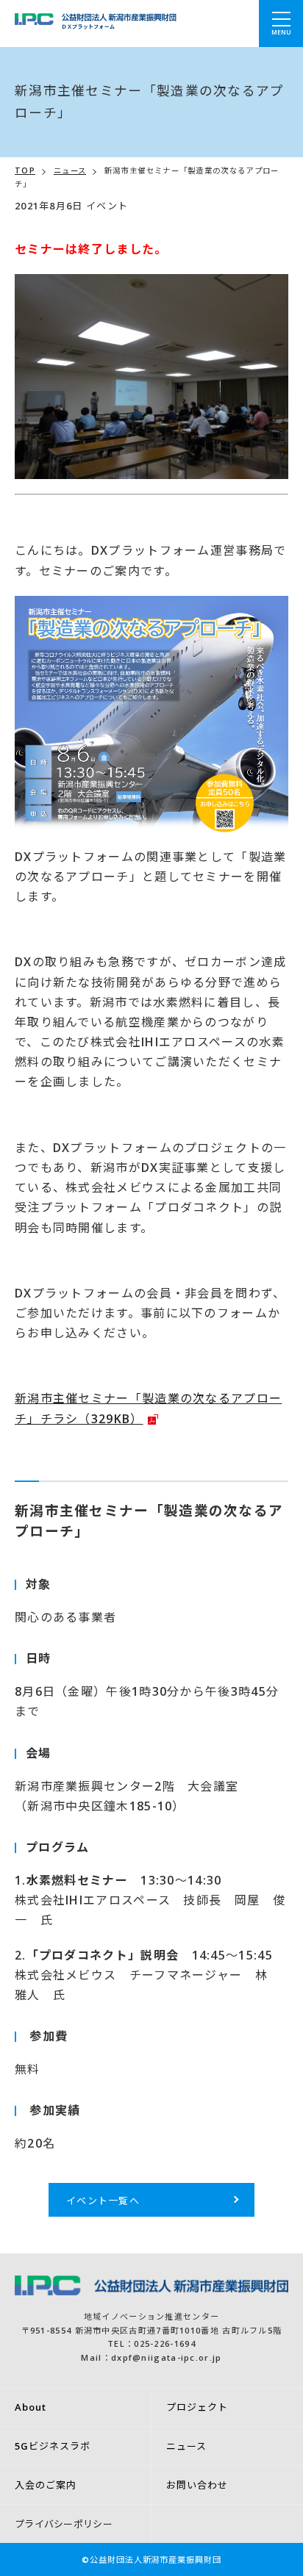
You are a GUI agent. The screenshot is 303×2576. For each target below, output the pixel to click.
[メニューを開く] (281, 24)
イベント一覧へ (103, 2201)
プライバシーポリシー (64, 2524)
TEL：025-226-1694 (151, 2343)
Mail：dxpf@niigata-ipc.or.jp (151, 2357)
